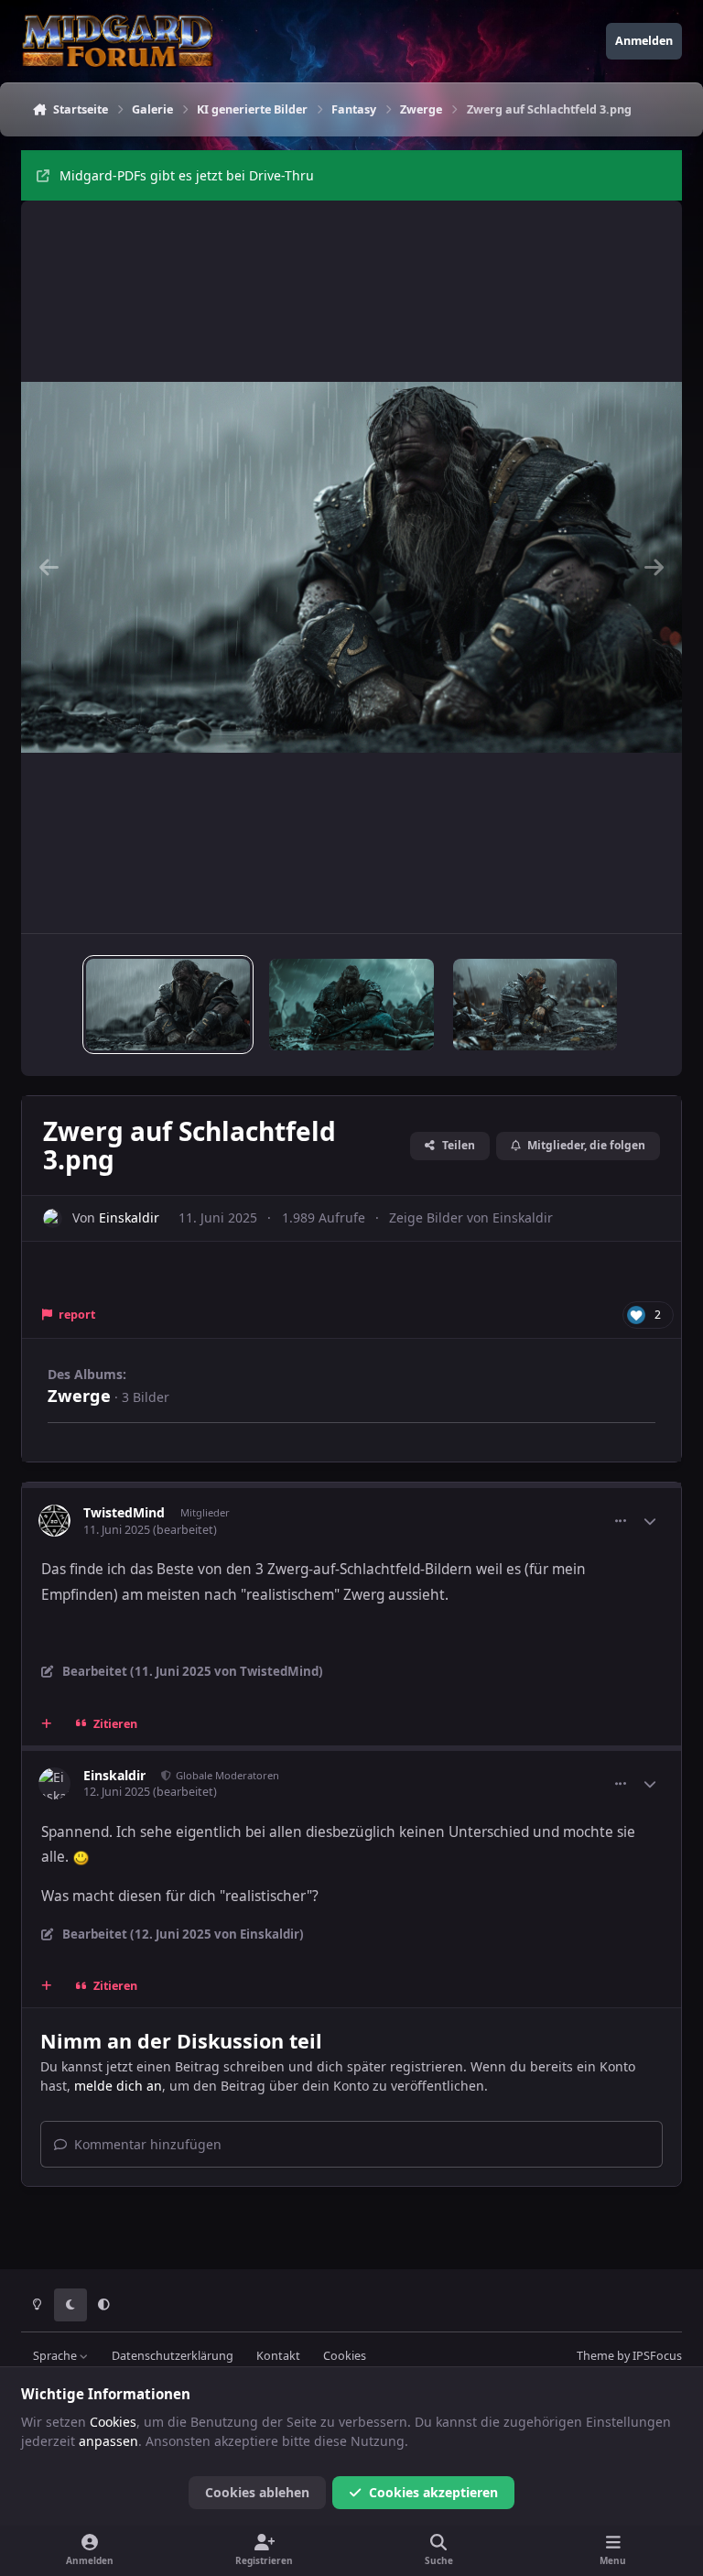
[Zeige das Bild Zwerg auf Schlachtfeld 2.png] (535, 1005)
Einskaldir (129, 1217)
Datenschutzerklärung (173, 2356)
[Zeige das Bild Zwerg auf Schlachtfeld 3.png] (168, 1005)
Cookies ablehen (257, 2492)
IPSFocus (657, 2356)
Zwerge (79, 1396)
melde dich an (118, 2086)
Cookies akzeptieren (433, 2492)
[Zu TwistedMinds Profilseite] (54, 1521)
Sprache (56, 2356)
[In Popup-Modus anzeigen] (351, 567)
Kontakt (278, 2356)
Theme (595, 2356)
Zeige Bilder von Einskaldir (471, 1217)
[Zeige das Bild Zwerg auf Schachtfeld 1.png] (351, 1005)
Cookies (345, 2356)
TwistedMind (124, 1512)
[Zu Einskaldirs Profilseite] (53, 1218)
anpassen (108, 2441)
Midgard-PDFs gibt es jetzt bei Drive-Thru (187, 175)
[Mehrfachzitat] (47, 1723)
